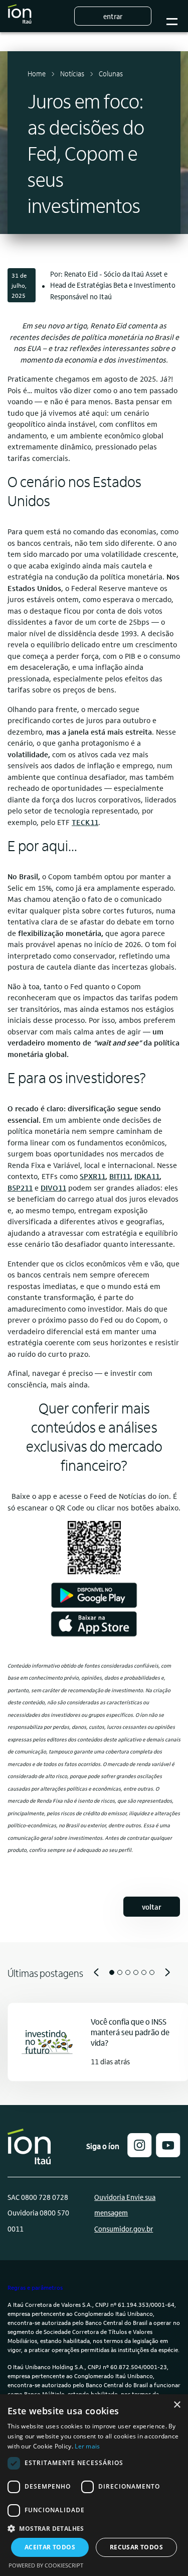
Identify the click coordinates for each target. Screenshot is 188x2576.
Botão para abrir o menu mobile (172, 16)
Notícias (72, 73)
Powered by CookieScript (46, 2565)
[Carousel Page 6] (152, 1972)
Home (37, 73)
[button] (140, 2154)
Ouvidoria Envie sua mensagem (125, 2205)
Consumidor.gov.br (124, 2229)
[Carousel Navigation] (94, 1972)
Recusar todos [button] (136, 2547)
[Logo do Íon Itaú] (20, 16)
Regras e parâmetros (35, 2287)
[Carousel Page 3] (128, 1972)
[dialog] (94, 2485)
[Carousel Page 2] (120, 1972)
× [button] (177, 2405)
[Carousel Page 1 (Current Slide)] (112, 1972)
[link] (85, 822)
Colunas (111, 73)
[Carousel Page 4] (136, 1972)
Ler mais (87, 2446)
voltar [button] (152, 1907)
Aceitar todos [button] (50, 2547)
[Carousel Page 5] (144, 1972)
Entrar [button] (113, 16)
